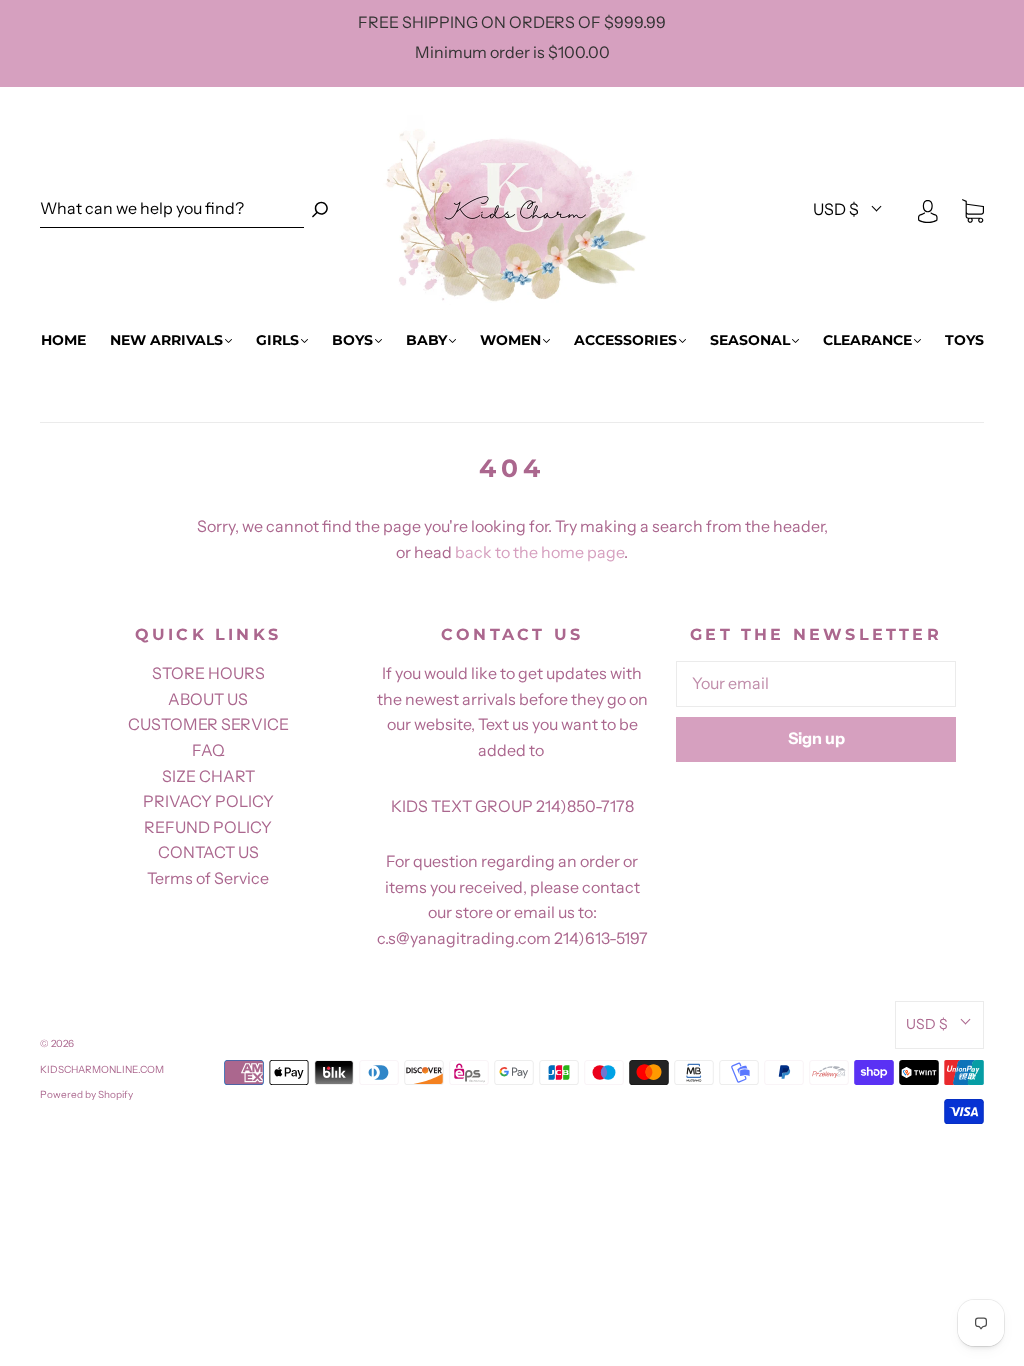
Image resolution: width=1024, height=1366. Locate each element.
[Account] (928, 210)
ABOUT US (208, 699)
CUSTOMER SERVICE (208, 724)
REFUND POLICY (208, 827)
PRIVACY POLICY (208, 801)
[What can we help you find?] (172, 209)
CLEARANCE (867, 340)
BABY (426, 340)
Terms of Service (208, 878)
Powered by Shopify (86, 1094)
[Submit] (320, 209)
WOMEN (510, 340)
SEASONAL (750, 340)
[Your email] (816, 684)
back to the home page (539, 552)
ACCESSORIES (625, 340)
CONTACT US (208, 852)
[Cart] (973, 210)
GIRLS (277, 340)
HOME (63, 340)
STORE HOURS (208, 673)
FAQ (208, 750)
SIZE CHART (208, 776)
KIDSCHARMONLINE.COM (102, 1069)
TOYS (964, 340)
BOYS (352, 340)
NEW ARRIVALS (166, 340)
